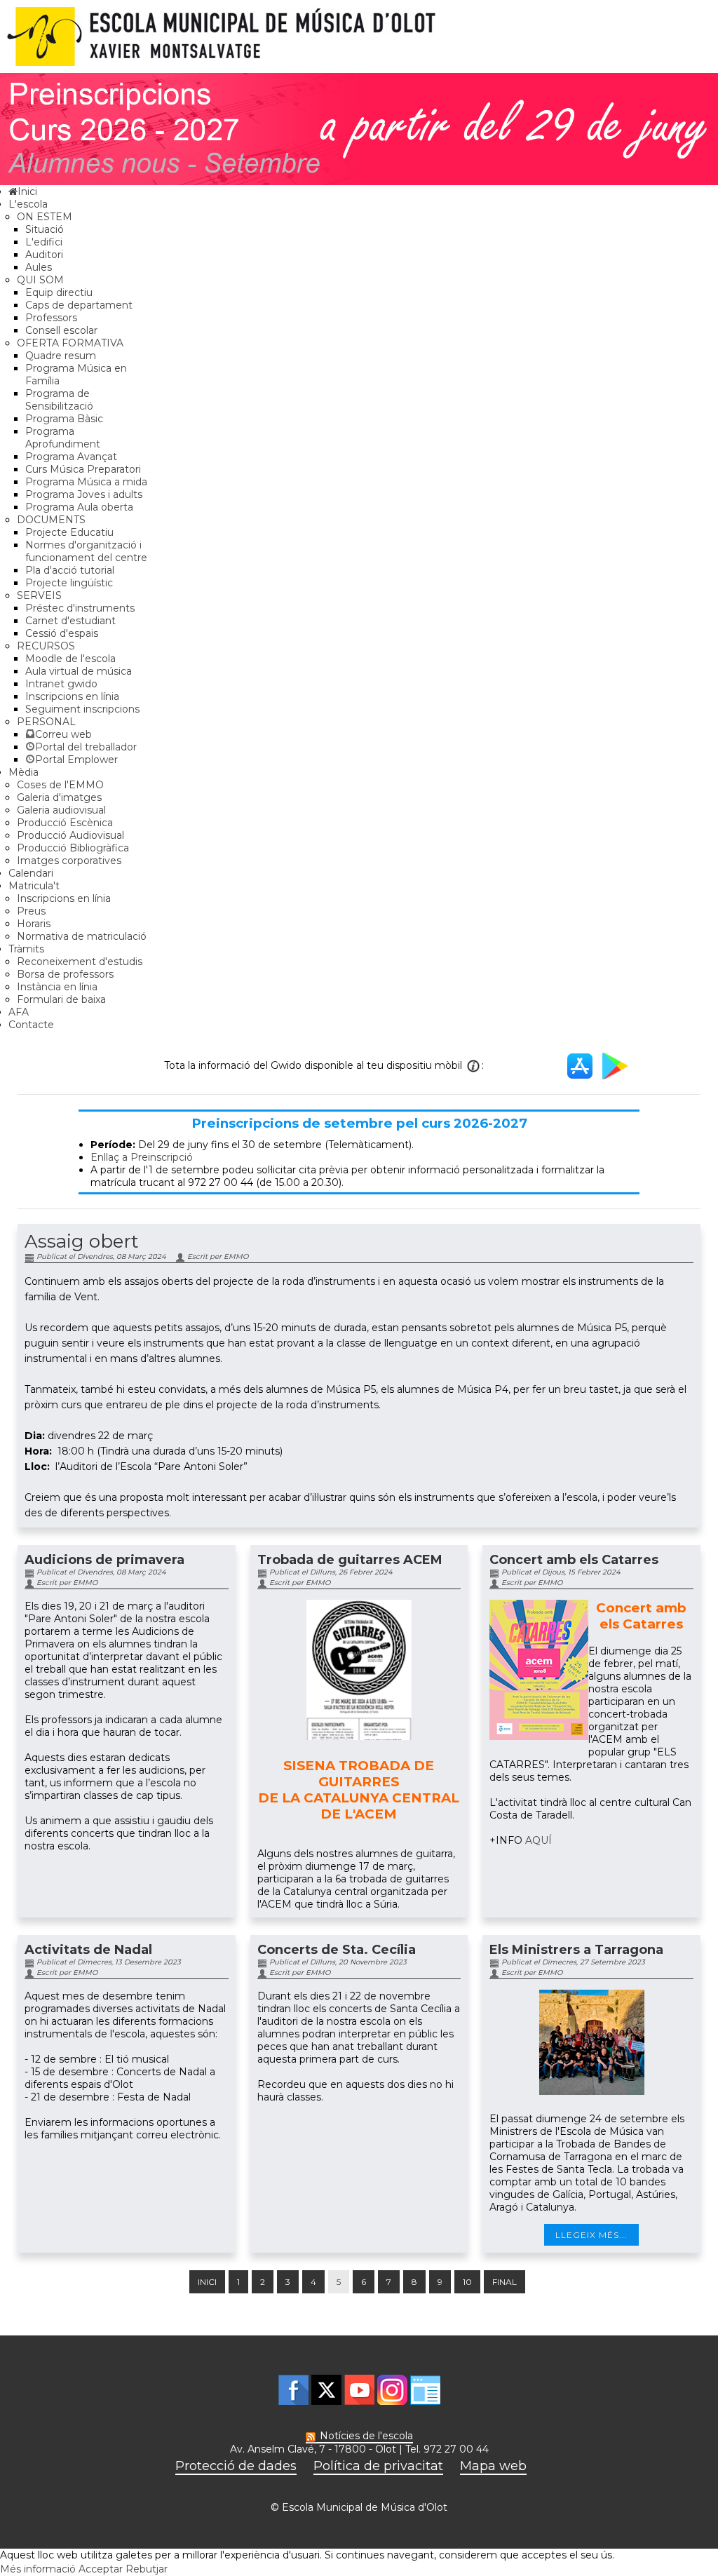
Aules (39, 267)
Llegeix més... (591, 2235)
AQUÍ (538, 1840)
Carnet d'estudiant (70, 621)
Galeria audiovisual (61, 810)
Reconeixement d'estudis (80, 962)
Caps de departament (79, 305)
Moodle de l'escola (70, 659)
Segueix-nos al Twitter (326, 2390)
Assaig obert (82, 1241)
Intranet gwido (61, 684)
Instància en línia (57, 987)
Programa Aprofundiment (63, 438)
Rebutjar (147, 2569)
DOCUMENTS (51, 520)
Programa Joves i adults (84, 494)
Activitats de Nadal (88, 1950)
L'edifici (44, 242)
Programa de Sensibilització (59, 400)
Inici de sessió (425, 2390)
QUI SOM (40, 280)
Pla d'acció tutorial (70, 570)
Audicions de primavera (104, 1560)
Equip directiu (59, 292)
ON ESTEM (45, 217)
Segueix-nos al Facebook (293, 2390)
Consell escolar (61, 330)
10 (467, 2282)
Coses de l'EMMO (60, 785)
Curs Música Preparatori (83, 469)
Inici (207, 2282)
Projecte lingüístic (69, 583)
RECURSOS (46, 646)
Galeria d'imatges (59, 797)
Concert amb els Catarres (574, 1560)
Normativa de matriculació (82, 936)
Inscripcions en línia (72, 696)
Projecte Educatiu (69, 532)
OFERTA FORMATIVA (70, 343)
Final (504, 2282)
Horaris (34, 924)
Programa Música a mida (86, 482)
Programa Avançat (71, 457)
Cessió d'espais (62, 633)
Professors (51, 318)
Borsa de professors (65, 974)
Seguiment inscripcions (82, 709)
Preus (31, 911)
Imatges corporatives (69, 861)
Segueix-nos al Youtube (359, 2390)
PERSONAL (46, 722)
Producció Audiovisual (70, 835)
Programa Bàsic (64, 419)
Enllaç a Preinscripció (142, 1157)
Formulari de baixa (61, 999)
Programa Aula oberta (79, 507)
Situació (45, 229)
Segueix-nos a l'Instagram (392, 2390)
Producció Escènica (65, 823)
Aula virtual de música (79, 671)
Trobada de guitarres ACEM (350, 1560)
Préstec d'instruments (80, 608)
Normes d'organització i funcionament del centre (86, 551)
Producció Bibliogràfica (73, 848)
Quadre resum (61, 356)
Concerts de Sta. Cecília (337, 1950)
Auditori (44, 255)
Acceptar (101, 2569)
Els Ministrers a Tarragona (576, 1950)
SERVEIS (39, 595)
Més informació (38, 2569)
